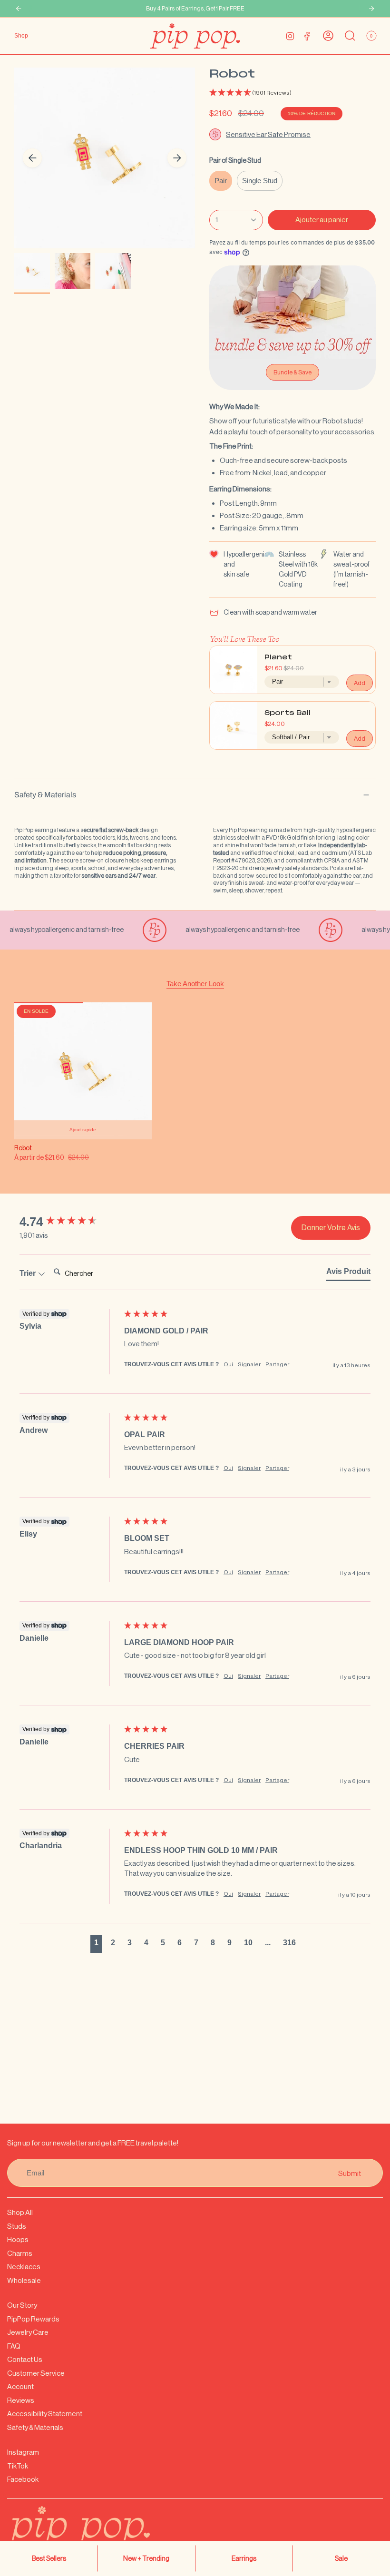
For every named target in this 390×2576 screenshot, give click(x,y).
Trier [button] (29, 1273)
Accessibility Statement (45, 2414)
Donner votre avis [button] (331, 1228)
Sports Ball (288, 713)
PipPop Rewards (33, 2319)
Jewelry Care (28, 2332)
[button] (292, 93)
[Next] (371, 9)
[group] (69, 1222)
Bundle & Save (292, 372)
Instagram (23, 2452)
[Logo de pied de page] (102, 2533)
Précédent (32, 158)
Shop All (20, 2212)
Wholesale (24, 2280)
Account (20, 2386)
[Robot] (83, 1071)
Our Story (22, 2305)
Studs (17, 2226)
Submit (350, 2173)
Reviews (21, 2400)
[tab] (348, 1273)
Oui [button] (228, 1364)
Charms (20, 2253)
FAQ (14, 2346)
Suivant (177, 158)
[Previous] (19, 9)
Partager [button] (277, 1364)
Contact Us (25, 2359)
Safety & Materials (45, 795)
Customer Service (36, 2373)
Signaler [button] (249, 1364)
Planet (278, 658)
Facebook (23, 2479)
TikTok (18, 2466)
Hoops (18, 2239)
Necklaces (24, 2267)
